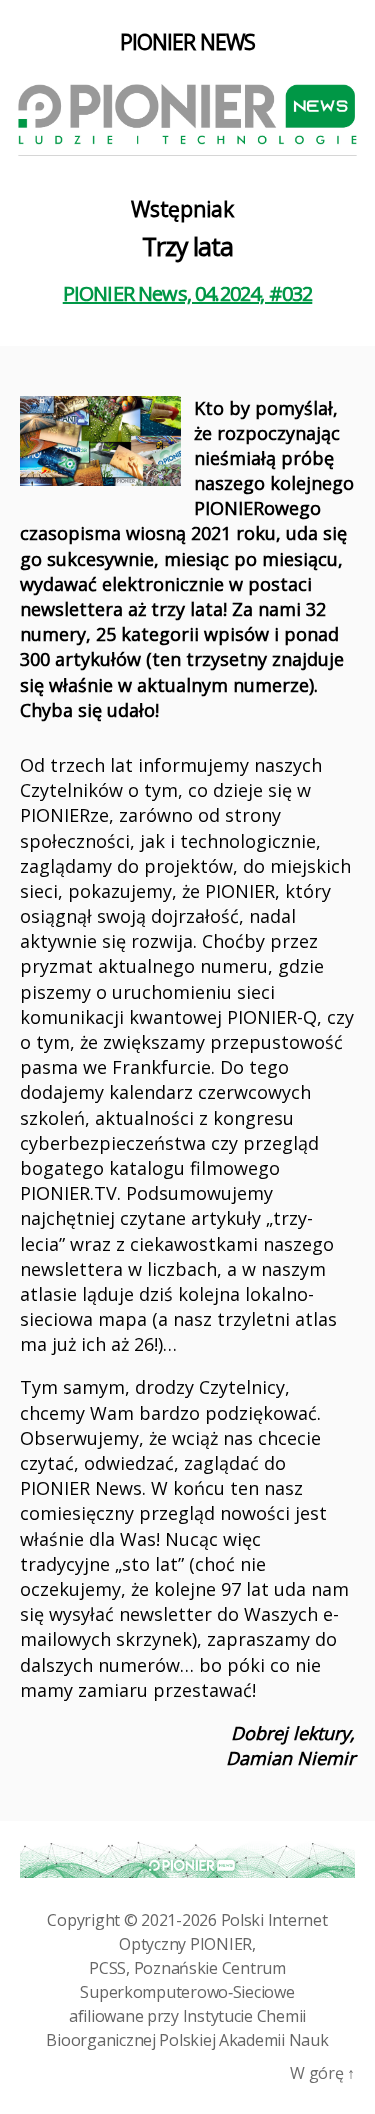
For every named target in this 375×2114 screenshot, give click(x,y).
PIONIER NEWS (188, 42)
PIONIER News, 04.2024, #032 (188, 293)
